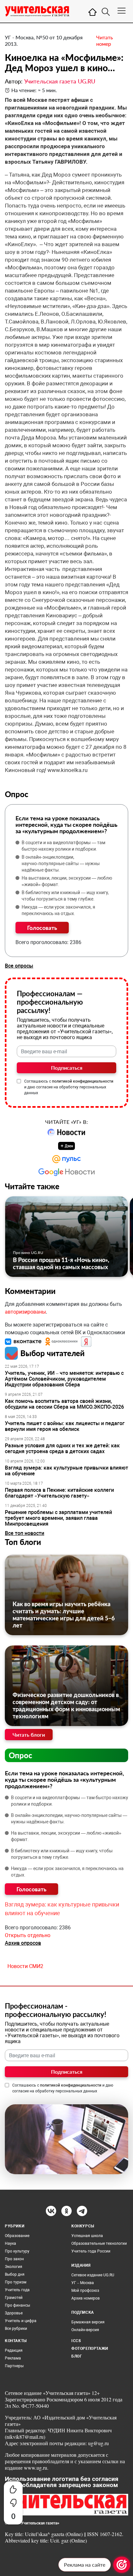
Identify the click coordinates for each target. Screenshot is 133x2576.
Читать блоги (29, 1735)
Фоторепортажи (90, 2349)
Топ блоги (23, 1542)
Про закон (14, 2259)
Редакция (14, 2350)
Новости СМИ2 (25, 1966)
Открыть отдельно (28, 1935)
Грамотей (14, 2298)
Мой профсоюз (85, 2291)
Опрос (20, 1755)
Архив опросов (23, 1943)
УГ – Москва (83, 2283)
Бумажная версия (88, 2322)
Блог (77, 2356)
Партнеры (14, 2366)
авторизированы (25, 1312)
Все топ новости (25, 1533)
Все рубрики (16, 2329)
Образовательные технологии (99, 2243)
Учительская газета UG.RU (60, 81)
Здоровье (14, 2313)
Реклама (13, 2358)
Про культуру (17, 2251)
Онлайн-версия (85, 2330)
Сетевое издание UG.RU (93, 2275)
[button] (24, 1341)
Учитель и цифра (21, 2321)
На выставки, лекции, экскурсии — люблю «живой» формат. (67, 881)
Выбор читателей (52, 1353)
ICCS (76, 2341)
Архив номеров (86, 2298)
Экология (14, 2267)
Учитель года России (91, 2251)
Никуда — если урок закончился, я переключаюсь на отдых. (58, 910)
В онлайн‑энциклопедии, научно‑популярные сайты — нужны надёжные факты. (61, 863)
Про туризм (16, 2282)
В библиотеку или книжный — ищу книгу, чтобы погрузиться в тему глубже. (65, 896)
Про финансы (17, 2305)
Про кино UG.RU (28, 1253)
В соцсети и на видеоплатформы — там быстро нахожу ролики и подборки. (63, 846)
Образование (17, 2236)
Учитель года (17, 2290)
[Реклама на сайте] (122, 2565)
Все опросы (19, 966)
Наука (10, 2243)
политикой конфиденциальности (83, 1081)
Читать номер (105, 40)
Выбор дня (15, 2274)
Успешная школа (87, 2236)
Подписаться (67, 1068)
